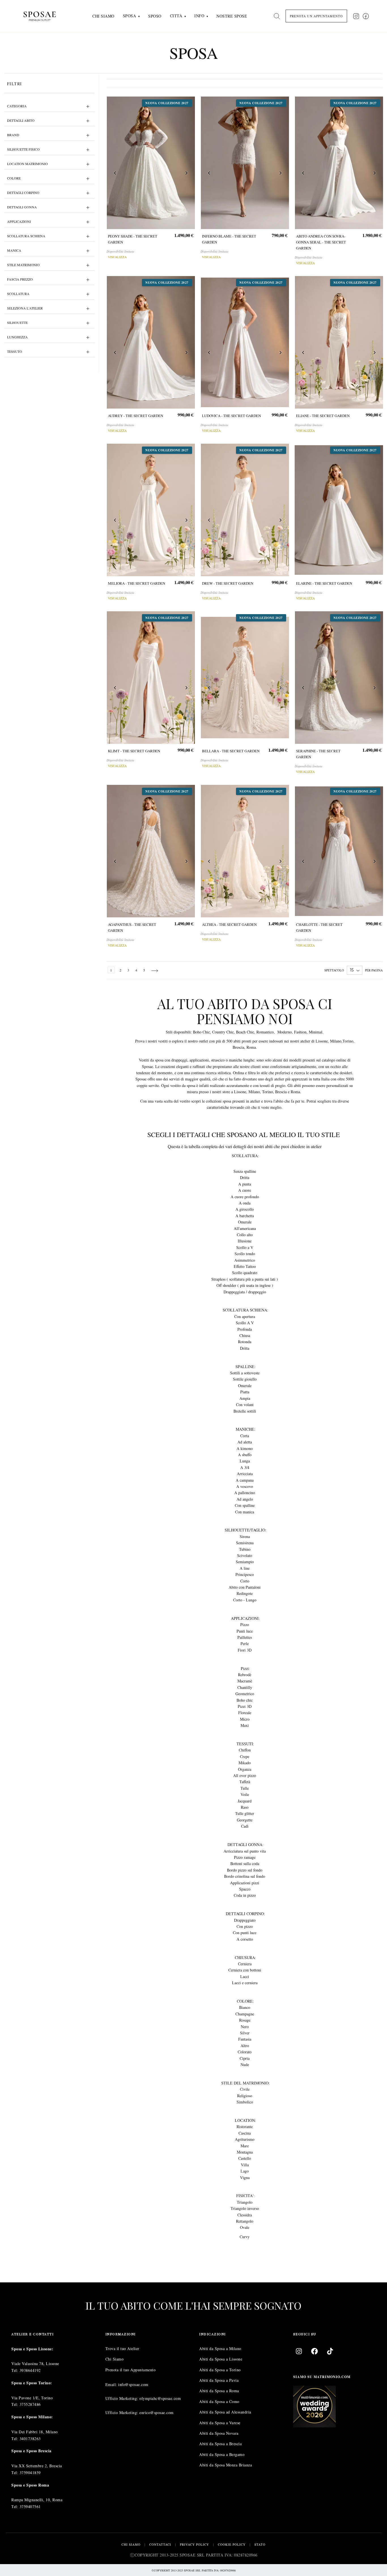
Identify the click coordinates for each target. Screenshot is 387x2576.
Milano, (336, 1041)
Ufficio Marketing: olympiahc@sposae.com (143, 2399)
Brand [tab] (13, 135)
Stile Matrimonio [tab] (23, 265)
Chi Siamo (115, 2359)
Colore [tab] (14, 178)
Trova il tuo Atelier (122, 2348)
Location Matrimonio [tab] (27, 164)
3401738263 (30, 2439)
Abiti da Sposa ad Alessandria (225, 2412)
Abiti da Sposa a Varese (220, 2423)
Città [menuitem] (176, 16)
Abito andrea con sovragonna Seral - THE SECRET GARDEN (321, 242)
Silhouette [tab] (17, 322)
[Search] (277, 16)
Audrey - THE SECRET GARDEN (136, 416)
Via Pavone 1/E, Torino (32, 2398)
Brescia (238, 1047)
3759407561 (30, 2506)
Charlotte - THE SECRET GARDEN (319, 927)
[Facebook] (314, 2351)
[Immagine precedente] (115, 174)
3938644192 (30, 2370)
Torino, (348, 1041)
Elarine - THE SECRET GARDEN (324, 583)
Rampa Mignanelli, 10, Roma (37, 2500)
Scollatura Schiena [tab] (26, 236)
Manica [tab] (14, 250)
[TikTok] (330, 2351)
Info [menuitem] (199, 16)
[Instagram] (299, 2351)
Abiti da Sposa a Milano (220, 2348)
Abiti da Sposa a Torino (220, 2370)
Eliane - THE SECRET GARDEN (323, 416)
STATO (260, 2544)
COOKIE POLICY (232, 2544)
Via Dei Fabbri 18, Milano (35, 2432)
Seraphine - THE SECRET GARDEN (318, 754)
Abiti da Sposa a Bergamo (222, 2454)
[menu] (170, 16)
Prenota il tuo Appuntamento (131, 2370)
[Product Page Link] (151, 163)
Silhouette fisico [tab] (23, 149)
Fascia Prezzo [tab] (20, 279)
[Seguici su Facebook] (366, 16)
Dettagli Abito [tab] (21, 120)
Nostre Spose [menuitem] (232, 16)
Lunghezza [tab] (17, 337)
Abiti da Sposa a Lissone (221, 2359)
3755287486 (30, 2405)
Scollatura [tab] (18, 294)
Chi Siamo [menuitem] (103, 16)
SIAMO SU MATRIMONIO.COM (322, 2377)
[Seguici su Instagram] (356, 16)
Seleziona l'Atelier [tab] (25, 308)
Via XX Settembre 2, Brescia (37, 2466)
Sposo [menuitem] (155, 16)
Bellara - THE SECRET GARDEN (230, 751)
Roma (251, 1047)
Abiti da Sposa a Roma (219, 2391)
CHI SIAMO (131, 2544)
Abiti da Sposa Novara (219, 2433)
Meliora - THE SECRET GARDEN (137, 583)
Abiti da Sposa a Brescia (220, 2444)
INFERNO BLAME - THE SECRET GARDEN (229, 239)
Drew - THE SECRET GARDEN (227, 583)
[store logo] (44, 16)
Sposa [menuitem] (130, 16)
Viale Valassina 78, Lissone (35, 2364)
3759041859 (30, 2473)
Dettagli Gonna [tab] (22, 207)
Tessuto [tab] (15, 351)
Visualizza (117, 257)
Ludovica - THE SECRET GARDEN (231, 416)
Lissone (321, 1041)
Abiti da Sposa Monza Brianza (226, 2465)
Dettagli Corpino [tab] (23, 193)
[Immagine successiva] (186, 174)
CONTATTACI (160, 2544)
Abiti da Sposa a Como (219, 2401)
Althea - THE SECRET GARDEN (229, 924)
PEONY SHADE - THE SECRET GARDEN (133, 239)
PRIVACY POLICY (194, 2544)
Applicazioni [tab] (19, 221)
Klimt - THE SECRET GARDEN (134, 751)
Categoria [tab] (17, 106)
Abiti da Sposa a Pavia (219, 2380)
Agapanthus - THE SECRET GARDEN (132, 927)
